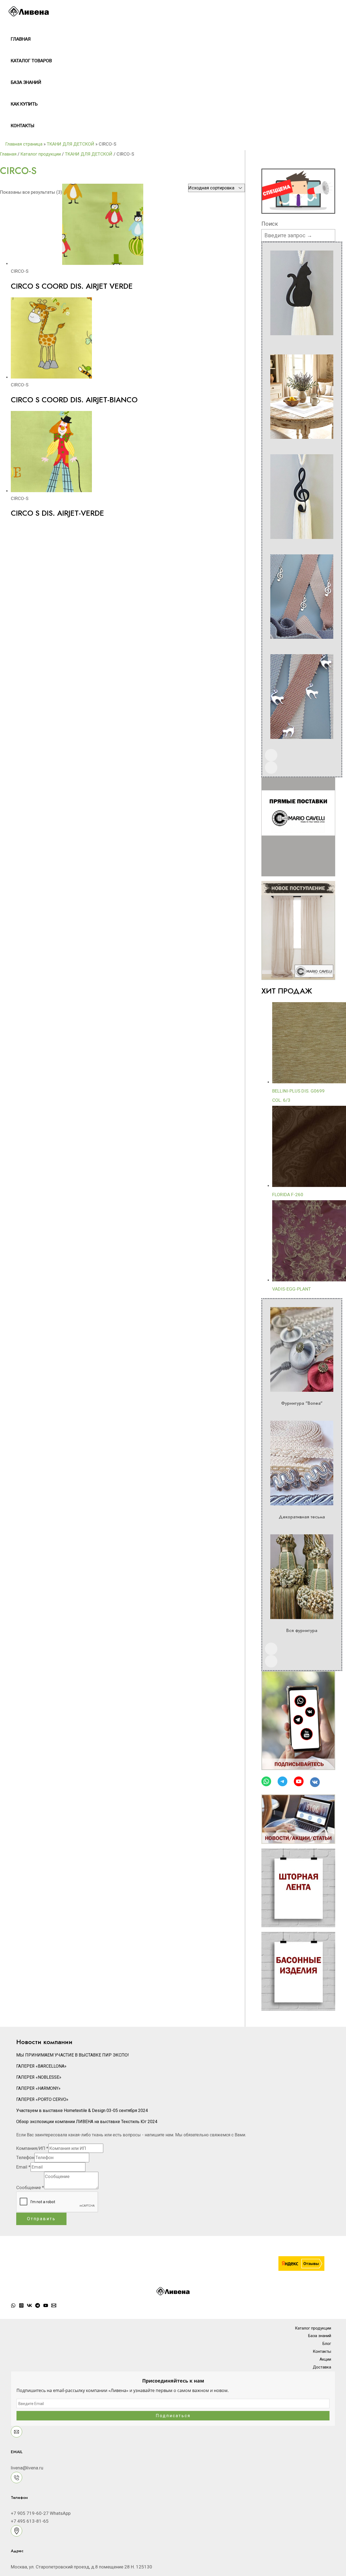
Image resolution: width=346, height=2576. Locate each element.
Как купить (24, 104)
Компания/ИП (32, 2148)
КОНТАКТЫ (23, 126)
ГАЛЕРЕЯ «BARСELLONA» (41, 2066)
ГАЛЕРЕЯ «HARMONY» (38, 2088)
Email (23, 2167)
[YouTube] (46, 2306)
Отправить (41, 2219)
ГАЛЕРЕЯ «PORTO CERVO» (42, 2099)
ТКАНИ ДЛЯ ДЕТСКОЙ (71, 144)
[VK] (29, 2306)
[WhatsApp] (13, 2306)
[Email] (54, 2306)
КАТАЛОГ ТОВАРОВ (31, 61)
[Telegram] (38, 2306)
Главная (8, 154)
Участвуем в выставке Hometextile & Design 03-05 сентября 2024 (82, 2111)
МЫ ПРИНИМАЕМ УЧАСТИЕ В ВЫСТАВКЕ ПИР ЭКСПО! (73, 2055)
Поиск (270, 224)
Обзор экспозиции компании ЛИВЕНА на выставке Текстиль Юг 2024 (87, 2122)
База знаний (26, 82)
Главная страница (24, 144)
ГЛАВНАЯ (21, 39)
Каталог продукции (41, 154)
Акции (325, 2359)
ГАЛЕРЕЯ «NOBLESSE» (39, 2077)
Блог (327, 2344)
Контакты (322, 2351)
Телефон (25, 2157)
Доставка (322, 2367)
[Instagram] (21, 2306)
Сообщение (30, 2187)
